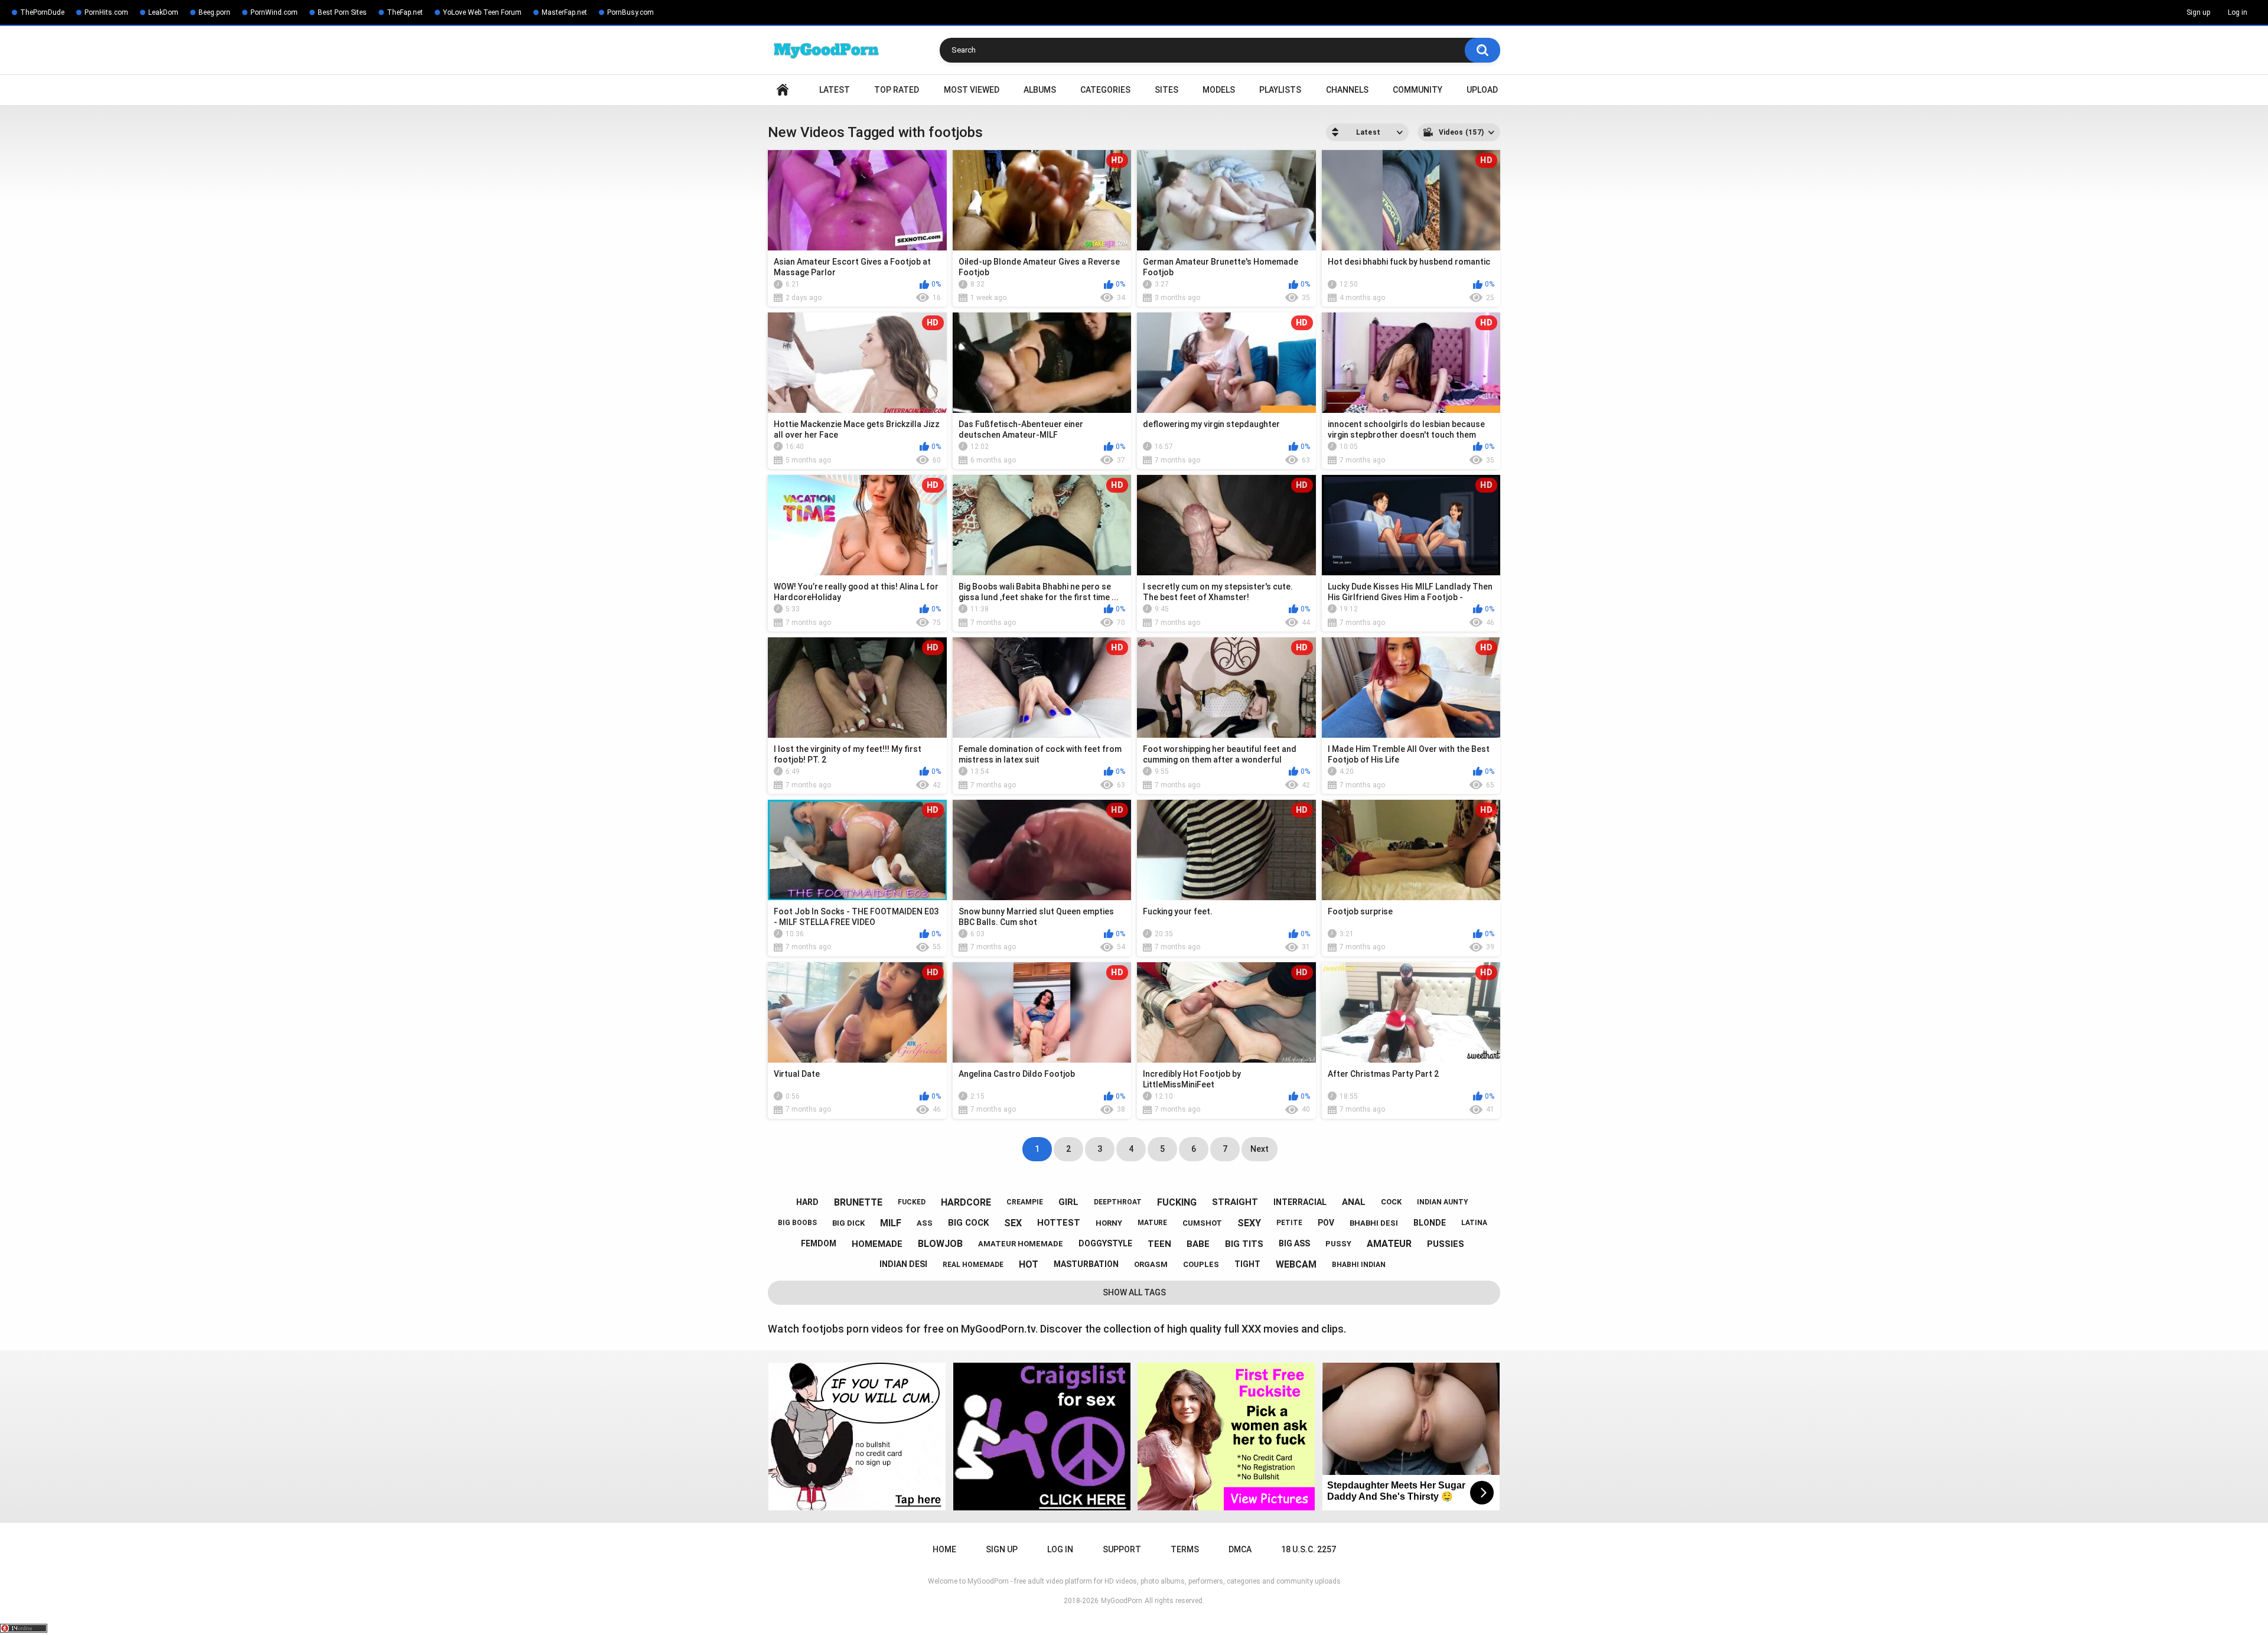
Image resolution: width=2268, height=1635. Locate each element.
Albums (1040, 90)
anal (1354, 1202)
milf (891, 1223)
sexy (1249, 1223)
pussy (1338, 1244)
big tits (1244, 1244)
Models (1219, 90)
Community (1417, 90)
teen (1159, 1244)
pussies (1446, 1244)
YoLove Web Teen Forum (482, 12)
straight (1235, 1202)
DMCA (1240, 1549)
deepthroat (1118, 1202)
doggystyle (1105, 1243)
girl (1068, 1202)
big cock (968, 1223)
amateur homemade (1021, 1244)
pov (1326, 1223)
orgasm (1151, 1264)
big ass (1294, 1243)
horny (1109, 1223)
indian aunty (1443, 1202)
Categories (1105, 90)
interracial (1300, 1202)
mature (1152, 1223)
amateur (1389, 1244)
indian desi (903, 1264)
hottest (1059, 1223)
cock (1391, 1202)
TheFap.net (405, 12)
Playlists (1280, 90)
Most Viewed (972, 90)
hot (1029, 1264)
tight (1247, 1264)
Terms (1185, 1549)
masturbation (1086, 1264)
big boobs (797, 1223)
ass (925, 1223)
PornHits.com (106, 12)
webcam (1296, 1264)
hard (807, 1202)
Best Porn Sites (342, 12)
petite (1289, 1223)
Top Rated (897, 90)
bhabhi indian (1359, 1265)
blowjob (940, 1244)
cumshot (1202, 1223)
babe (1198, 1244)
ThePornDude (42, 12)
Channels (1347, 90)
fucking (1177, 1202)
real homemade (973, 1265)
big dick (848, 1223)
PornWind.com (274, 12)
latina (1474, 1223)
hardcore (966, 1202)
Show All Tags (1134, 1292)
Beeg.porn (214, 12)
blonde (1430, 1223)
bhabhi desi (1374, 1223)
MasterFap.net (564, 12)
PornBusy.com (630, 12)
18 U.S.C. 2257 (1309, 1549)
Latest (835, 90)
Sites (1166, 90)
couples (1201, 1264)
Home (783, 90)
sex (1013, 1223)
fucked (912, 1202)
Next (1260, 1149)
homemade (877, 1244)
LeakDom (163, 12)
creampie (1025, 1202)
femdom (819, 1243)
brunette (858, 1202)
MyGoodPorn (1122, 1601)
